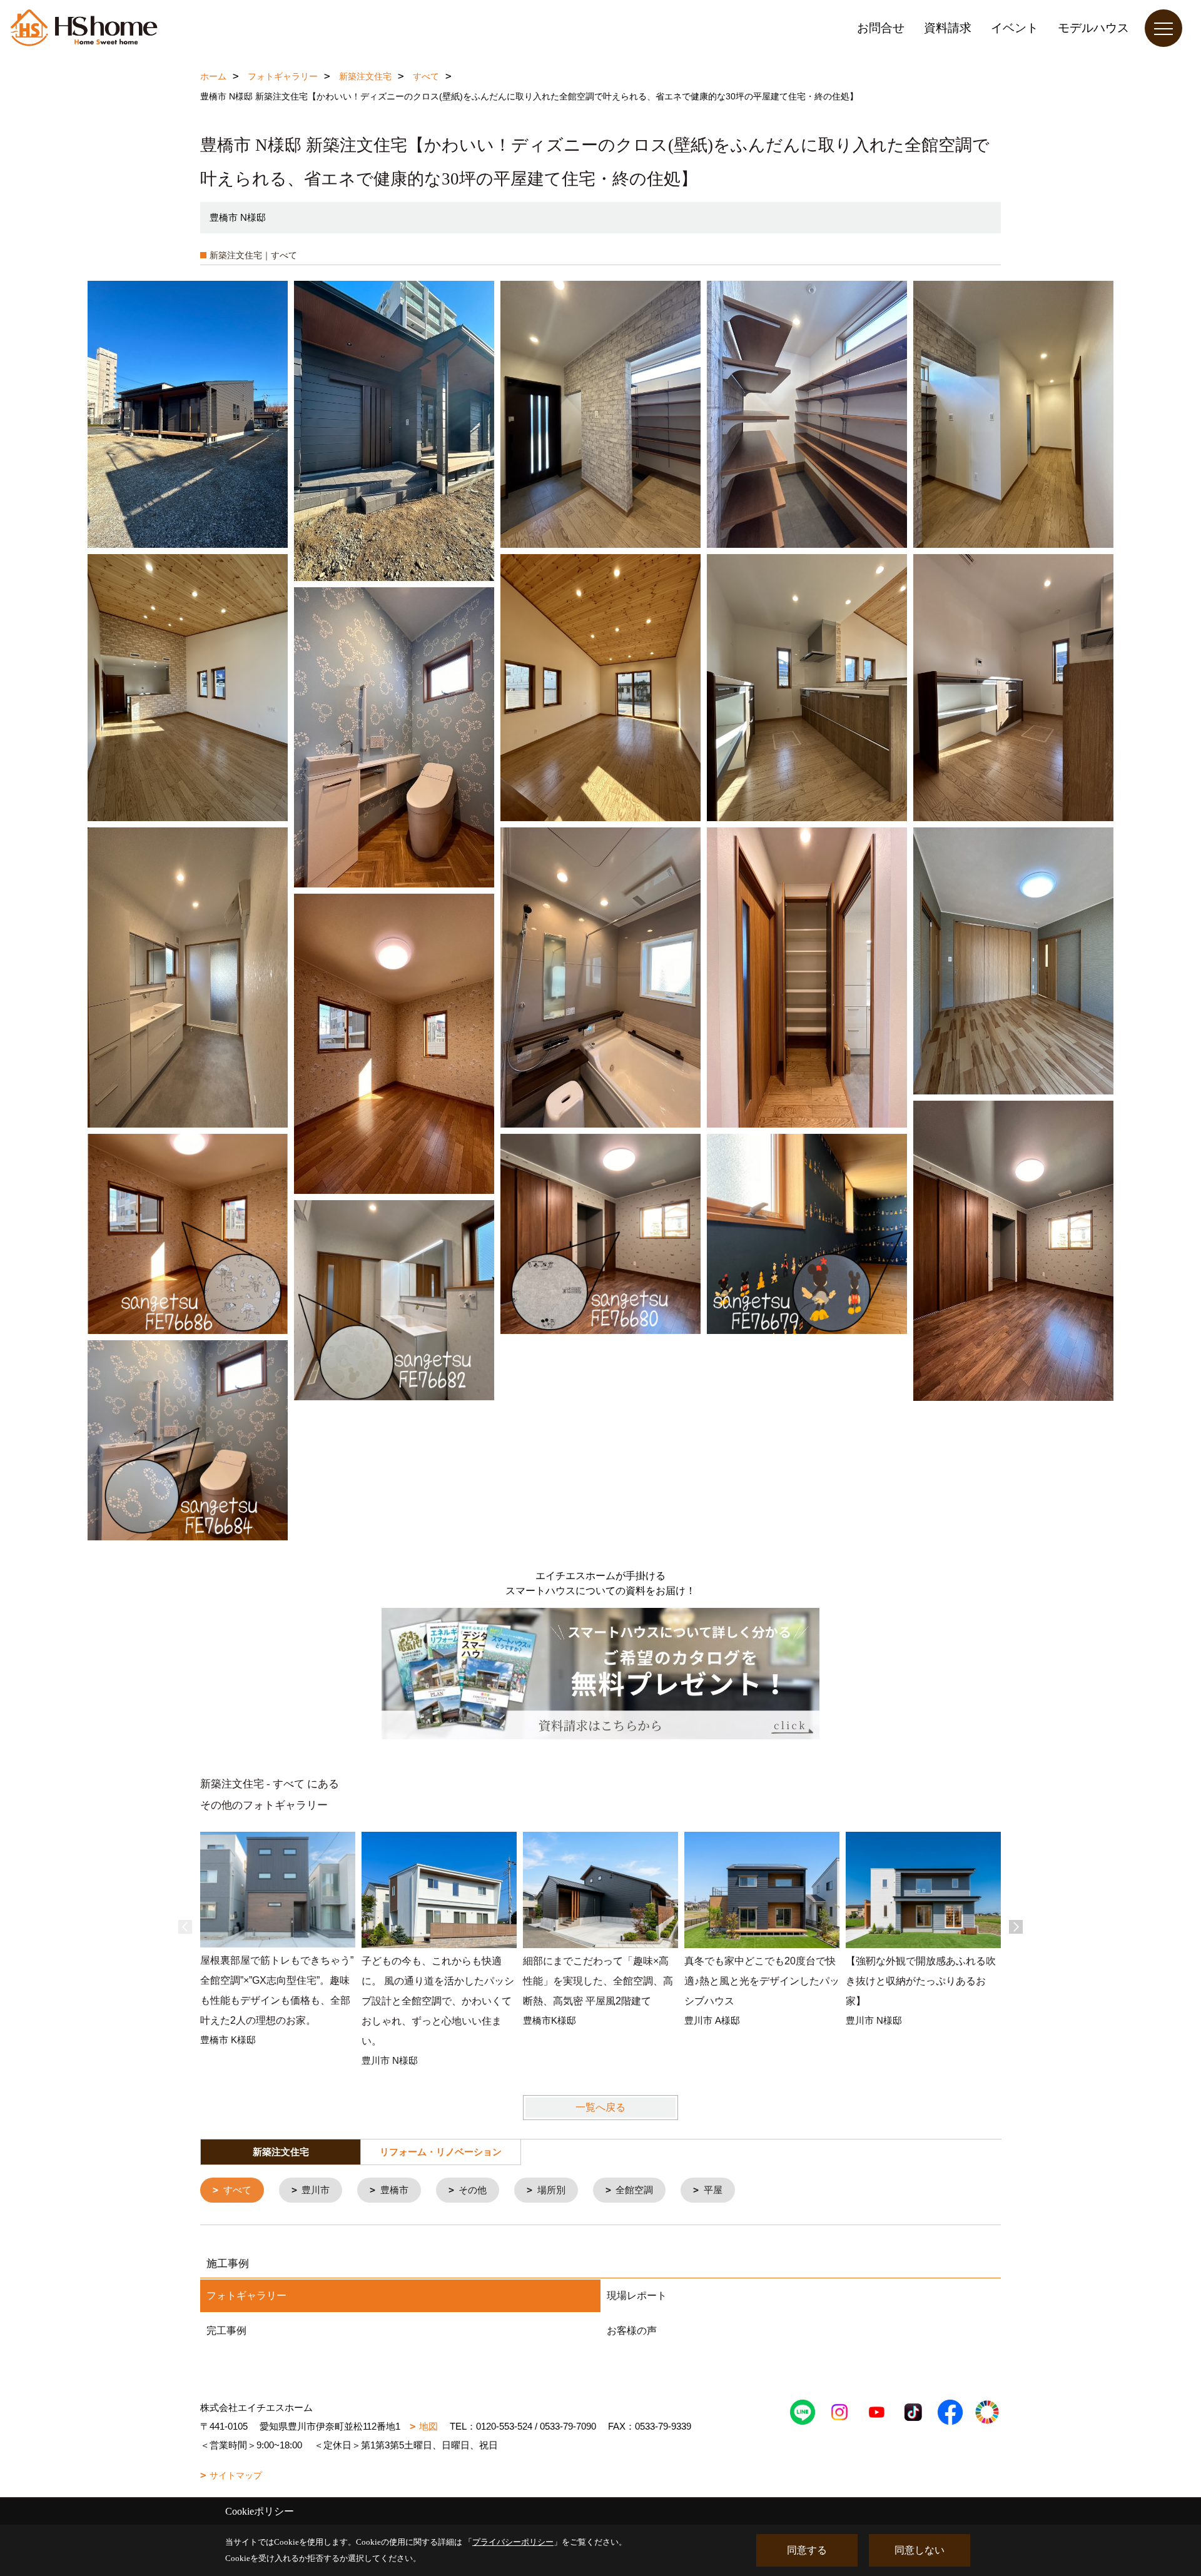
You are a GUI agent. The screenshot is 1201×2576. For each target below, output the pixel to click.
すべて (237, 2190)
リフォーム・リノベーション (441, 2152)
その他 (473, 2190)
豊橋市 (394, 2190)
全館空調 (634, 2190)
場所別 (551, 2190)
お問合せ (881, 28)
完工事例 (226, 2331)
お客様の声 (632, 2331)
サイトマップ (236, 2475)
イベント (1015, 28)
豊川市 (316, 2190)
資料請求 (948, 28)
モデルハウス (1093, 28)
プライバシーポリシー (513, 2542)
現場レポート (637, 2296)
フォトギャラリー (246, 2296)
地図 (428, 2426)
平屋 (713, 2190)
